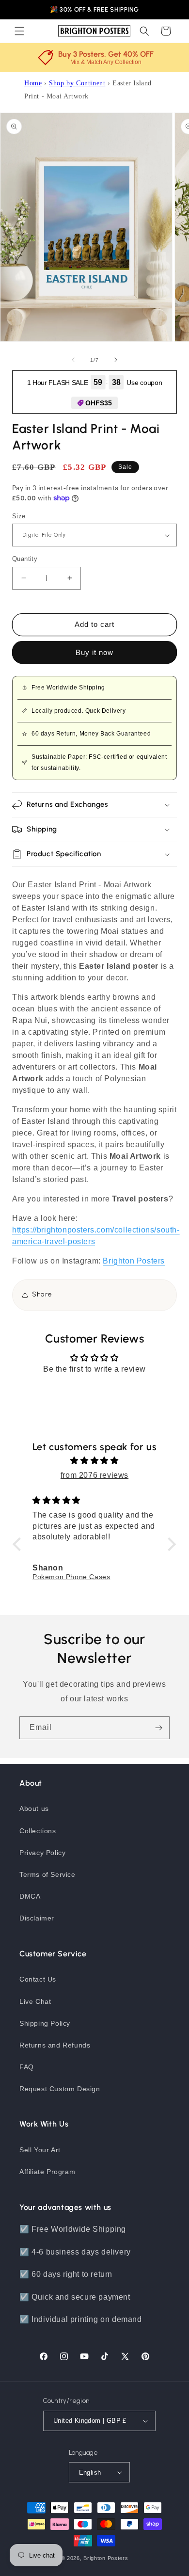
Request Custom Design (60, 2089)
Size (19, 516)
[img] (94, 1461)
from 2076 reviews (94, 1475)
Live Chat (35, 2001)
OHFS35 (99, 403)
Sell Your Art (40, 2150)
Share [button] (42, 1294)
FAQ (27, 2067)
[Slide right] (116, 360)
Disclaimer (37, 1918)
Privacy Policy (42, 1853)
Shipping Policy (45, 2023)
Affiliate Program (47, 2172)
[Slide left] (73, 360)
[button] (19, 31)
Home (33, 83)
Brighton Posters (106, 2558)
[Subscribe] (158, 1728)
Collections (38, 1831)
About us (34, 1808)
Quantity (25, 559)
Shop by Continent (77, 83)
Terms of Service (47, 1874)
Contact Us (38, 1979)
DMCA (30, 1896)
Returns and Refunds (55, 2045)
